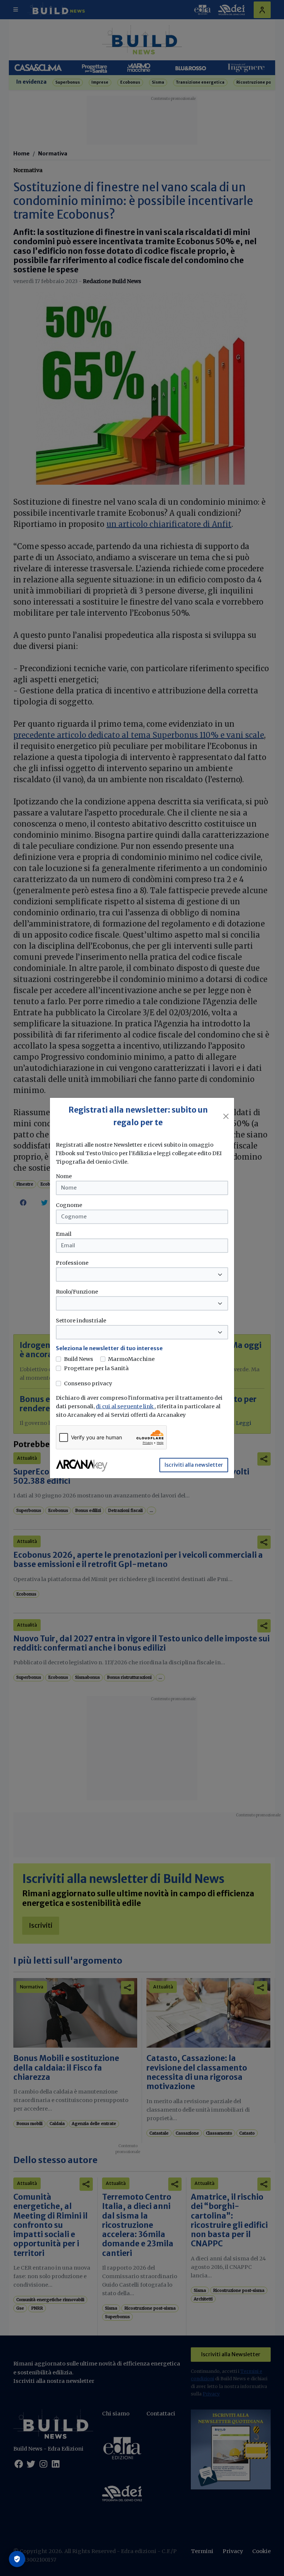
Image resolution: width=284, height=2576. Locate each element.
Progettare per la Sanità (96, 1368)
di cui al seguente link (125, 1406)
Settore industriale (81, 1321)
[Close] (226, 1116)
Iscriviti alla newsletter (194, 1465)
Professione (72, 1263)
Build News (79, 1359)
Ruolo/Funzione (77, 1292)
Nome (64, 1176)
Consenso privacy (88, 1383)
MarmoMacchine (131, 1359)
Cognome (69, 1205)
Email (64, 1234)
